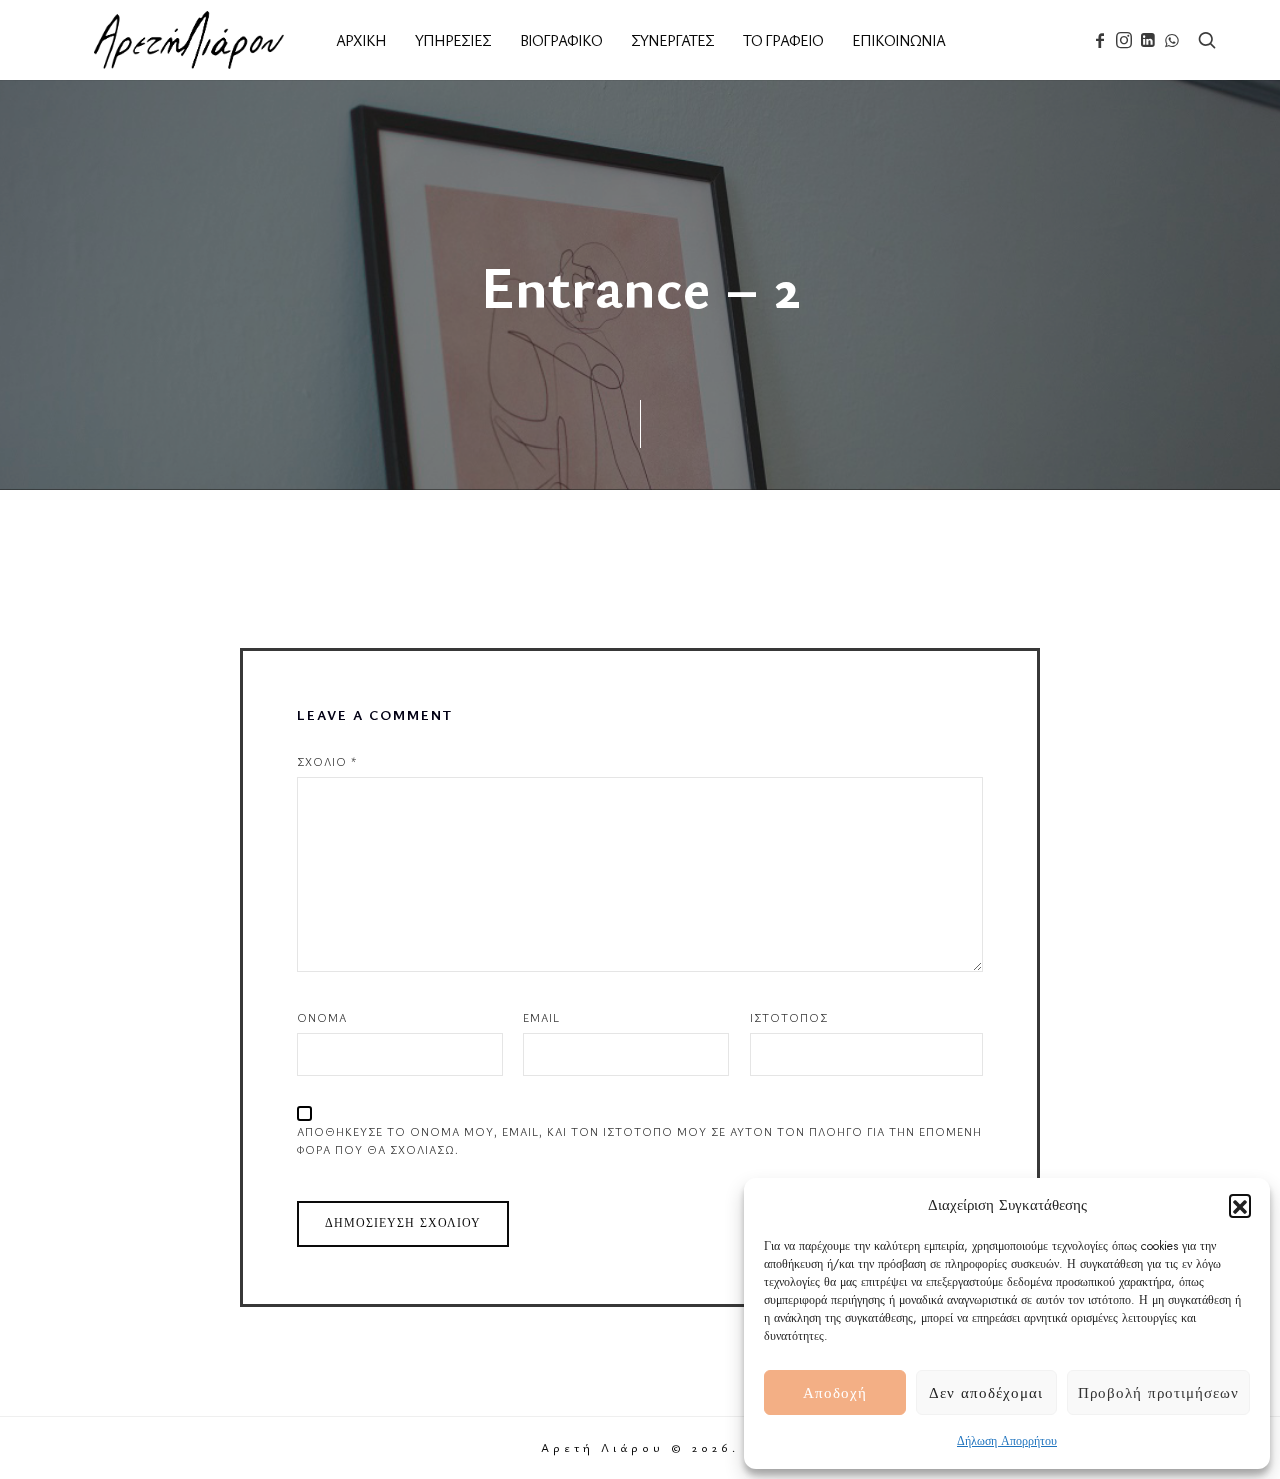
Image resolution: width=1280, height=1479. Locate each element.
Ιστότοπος (789, 1017)
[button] (1240, 1205)
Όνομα (322, 1017)
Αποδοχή (835, 1393)
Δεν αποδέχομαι (986, 1393)
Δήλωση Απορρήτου (1007, 1441)
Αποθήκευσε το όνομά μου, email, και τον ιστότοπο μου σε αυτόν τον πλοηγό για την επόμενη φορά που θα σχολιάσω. (639, 1140)
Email (541, 1017)
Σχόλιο (327, 761)
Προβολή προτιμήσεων (1158, 1393)
